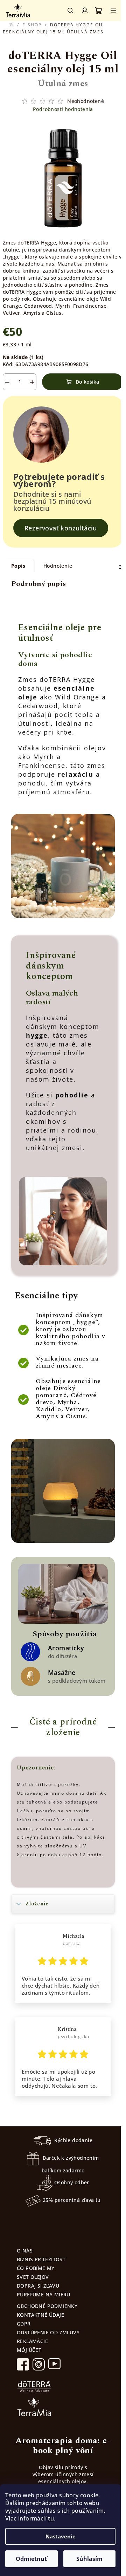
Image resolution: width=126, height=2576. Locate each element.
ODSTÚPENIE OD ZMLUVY (48, 2332)
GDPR (24, 2324)
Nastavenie (61, 2536)
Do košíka (87, 382)
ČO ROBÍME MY (36, 2268)
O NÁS (25, 2251)
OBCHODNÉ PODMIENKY (47, 2306)
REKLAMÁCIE (32, 2341)
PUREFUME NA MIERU (44, 2294)
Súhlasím (89, 2559)
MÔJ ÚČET (29, 2350)
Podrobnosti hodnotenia (63, 109)
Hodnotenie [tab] (58, 566)
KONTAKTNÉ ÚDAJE (40, 2315)
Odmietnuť (31, 2559)
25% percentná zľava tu (72, 2200)
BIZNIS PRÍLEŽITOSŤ (41, 2259)
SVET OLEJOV (33, 2277)
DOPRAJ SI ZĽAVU (38, 2286)
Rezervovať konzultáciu (61, 528)
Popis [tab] (18, 566)
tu (51, 2518)
